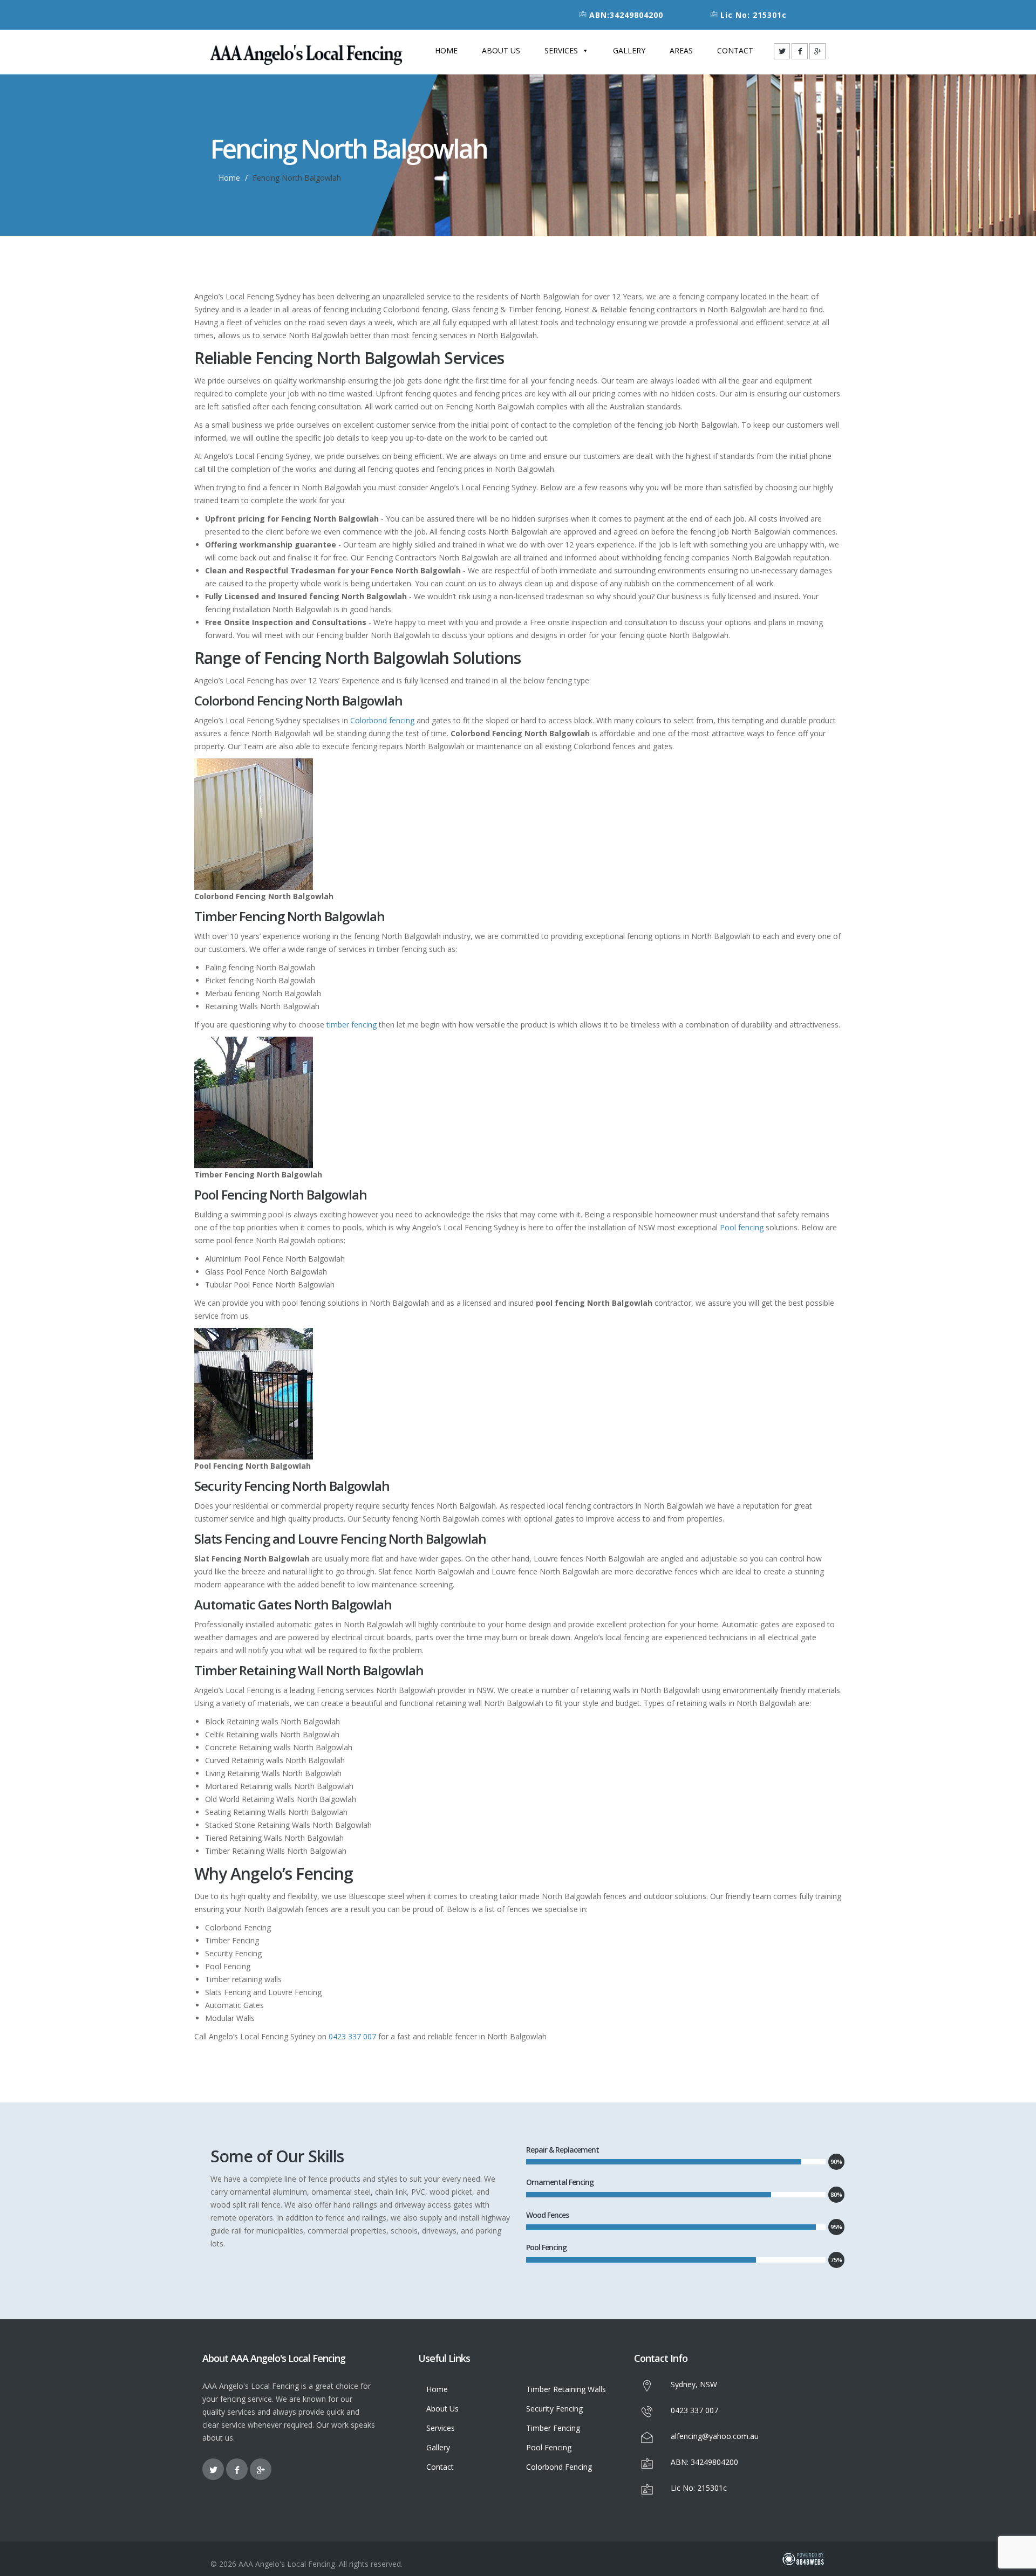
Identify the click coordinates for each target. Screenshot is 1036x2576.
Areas (681, 50)
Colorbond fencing (382, 720)
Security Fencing (554, 2409)
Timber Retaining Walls (566, 2389)
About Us (501, 50)
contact (735, 50)
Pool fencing (742, 1227)
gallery (629, 50)
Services (561, 50)
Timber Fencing (553, 2428)
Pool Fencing (549, 2447)
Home (446, 50)
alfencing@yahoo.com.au (715, 2436)
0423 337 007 (352, 2036)
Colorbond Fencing (559, 2467)
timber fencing (352, 1025)
